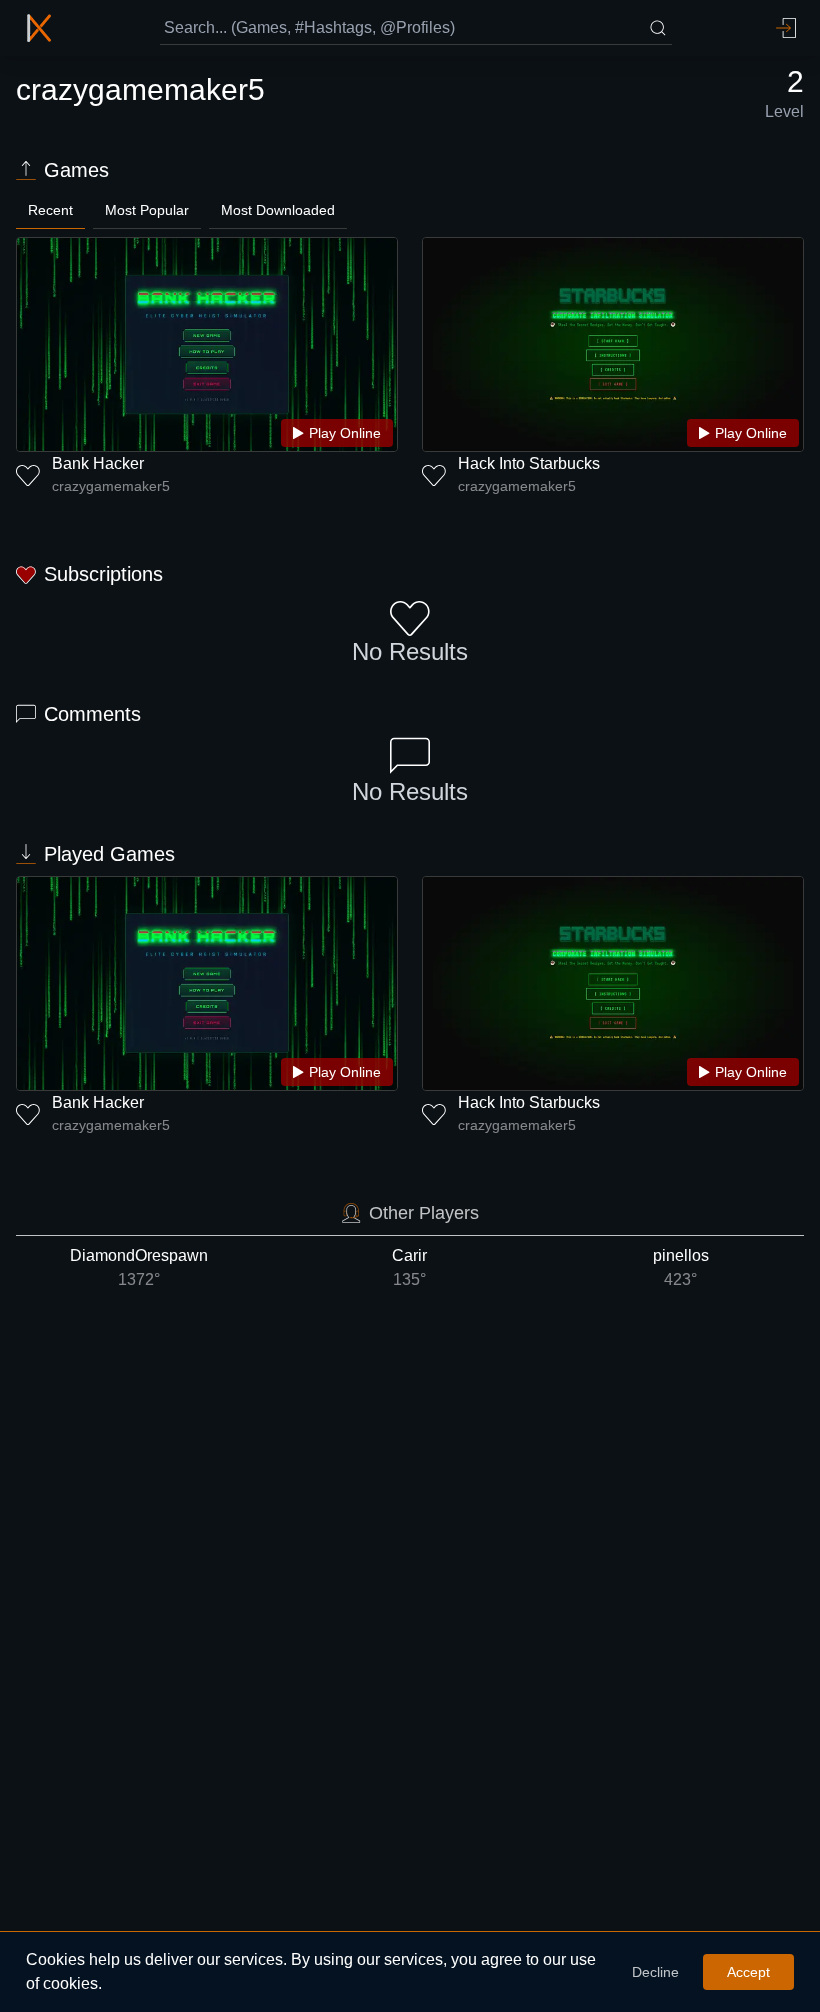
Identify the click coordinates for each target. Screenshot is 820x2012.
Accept (748, 1972)
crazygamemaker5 (111, 486)
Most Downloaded (278, 210)
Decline (655, 1972)
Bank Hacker (98, 463)
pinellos (681, 1267)
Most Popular (147, 210)
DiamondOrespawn (139, 1267)
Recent (50, 210)
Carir (409, 1267)
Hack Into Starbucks (529, 463)
